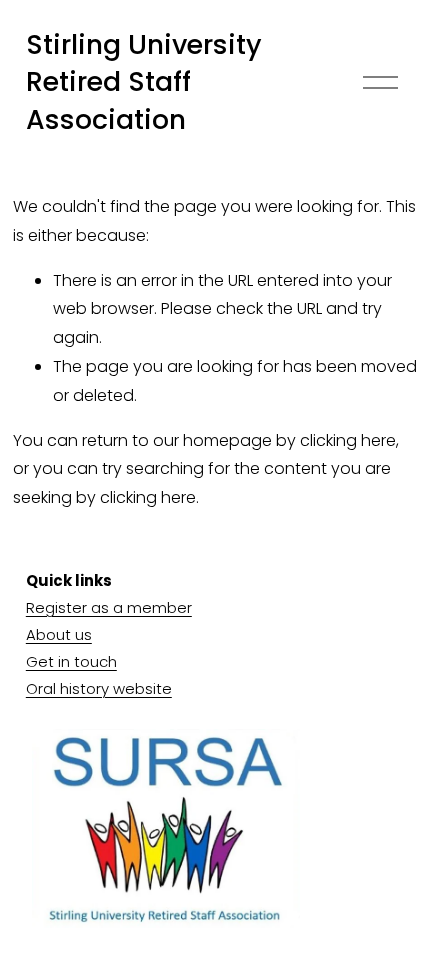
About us (59, 634)
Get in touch (71, 661)
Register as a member (109, 607)
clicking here (348, 440)
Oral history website (99, 688)
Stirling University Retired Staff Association (144, 82)
